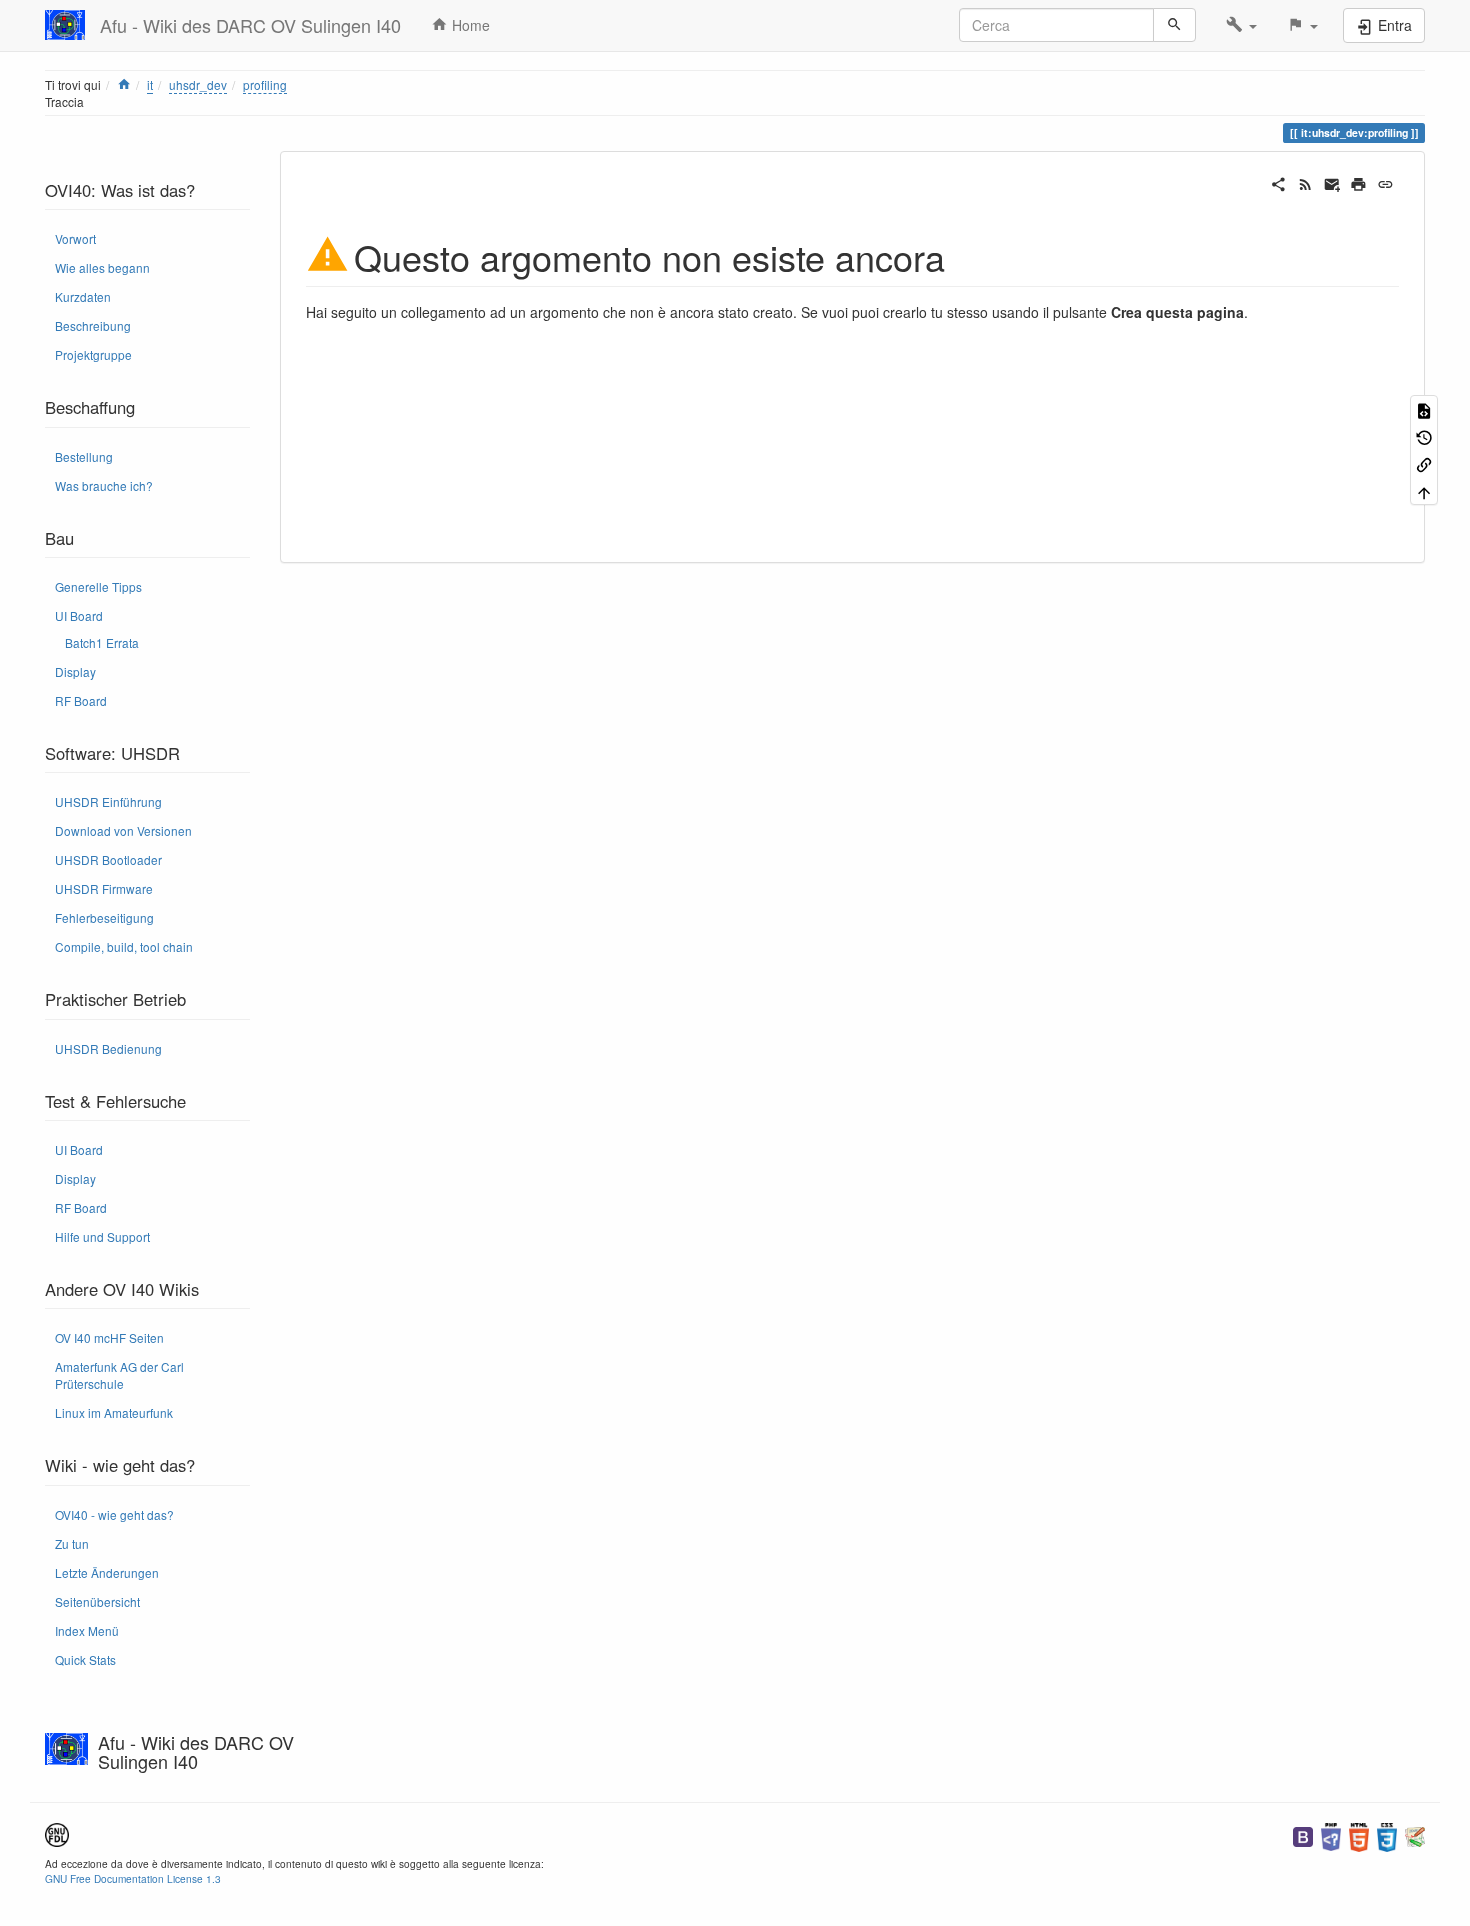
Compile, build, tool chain (124, 946)
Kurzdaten (83, 296)
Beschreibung (93, 325)
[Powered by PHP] (1331, 1834)
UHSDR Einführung (108, 801)
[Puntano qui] (1424, 463)
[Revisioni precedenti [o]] (1424, 436)
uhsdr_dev (198, 84)
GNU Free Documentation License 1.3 (133, 1878)
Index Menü (87, 1630)
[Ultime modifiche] (1305, 182)
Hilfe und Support (102, 1236)
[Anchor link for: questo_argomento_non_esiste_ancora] (963, 255)
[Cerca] (1174, 25)
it (150, 84)
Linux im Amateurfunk (114, 1412)
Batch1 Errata (102, 642)
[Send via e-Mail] (1332, 182)
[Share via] (1278, 182)
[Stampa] (1358, 182)
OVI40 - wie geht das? (114, 1514)
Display (75, 671)
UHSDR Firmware (104, 888)
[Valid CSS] (1387, 1834)
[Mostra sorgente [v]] (1424, 408)
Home (469, 25)
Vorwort (75, 238)
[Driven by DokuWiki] (1415, 1834)
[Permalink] (1385, 182)
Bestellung (84, 456)
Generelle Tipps (98, 586)
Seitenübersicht (97, 1601)
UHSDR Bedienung (108, 1048)
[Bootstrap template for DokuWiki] (1303, 1834)
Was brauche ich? (104, 485)
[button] (1241, 25)
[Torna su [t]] (1424, 491)
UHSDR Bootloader (108, 859)
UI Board (79, 615)
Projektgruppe (93, 354)
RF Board (81, 700)
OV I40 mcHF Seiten (109, 1337)
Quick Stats (85, 1659)
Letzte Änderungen (107, 1572)
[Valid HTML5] (1359, 1834)
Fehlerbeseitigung (104, 917)
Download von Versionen (123, 830)
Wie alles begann (102, 267)
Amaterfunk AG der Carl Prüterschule (119, 1375)
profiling (265, 84)
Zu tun (72, 1543)
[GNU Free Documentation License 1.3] (57, 1832)
